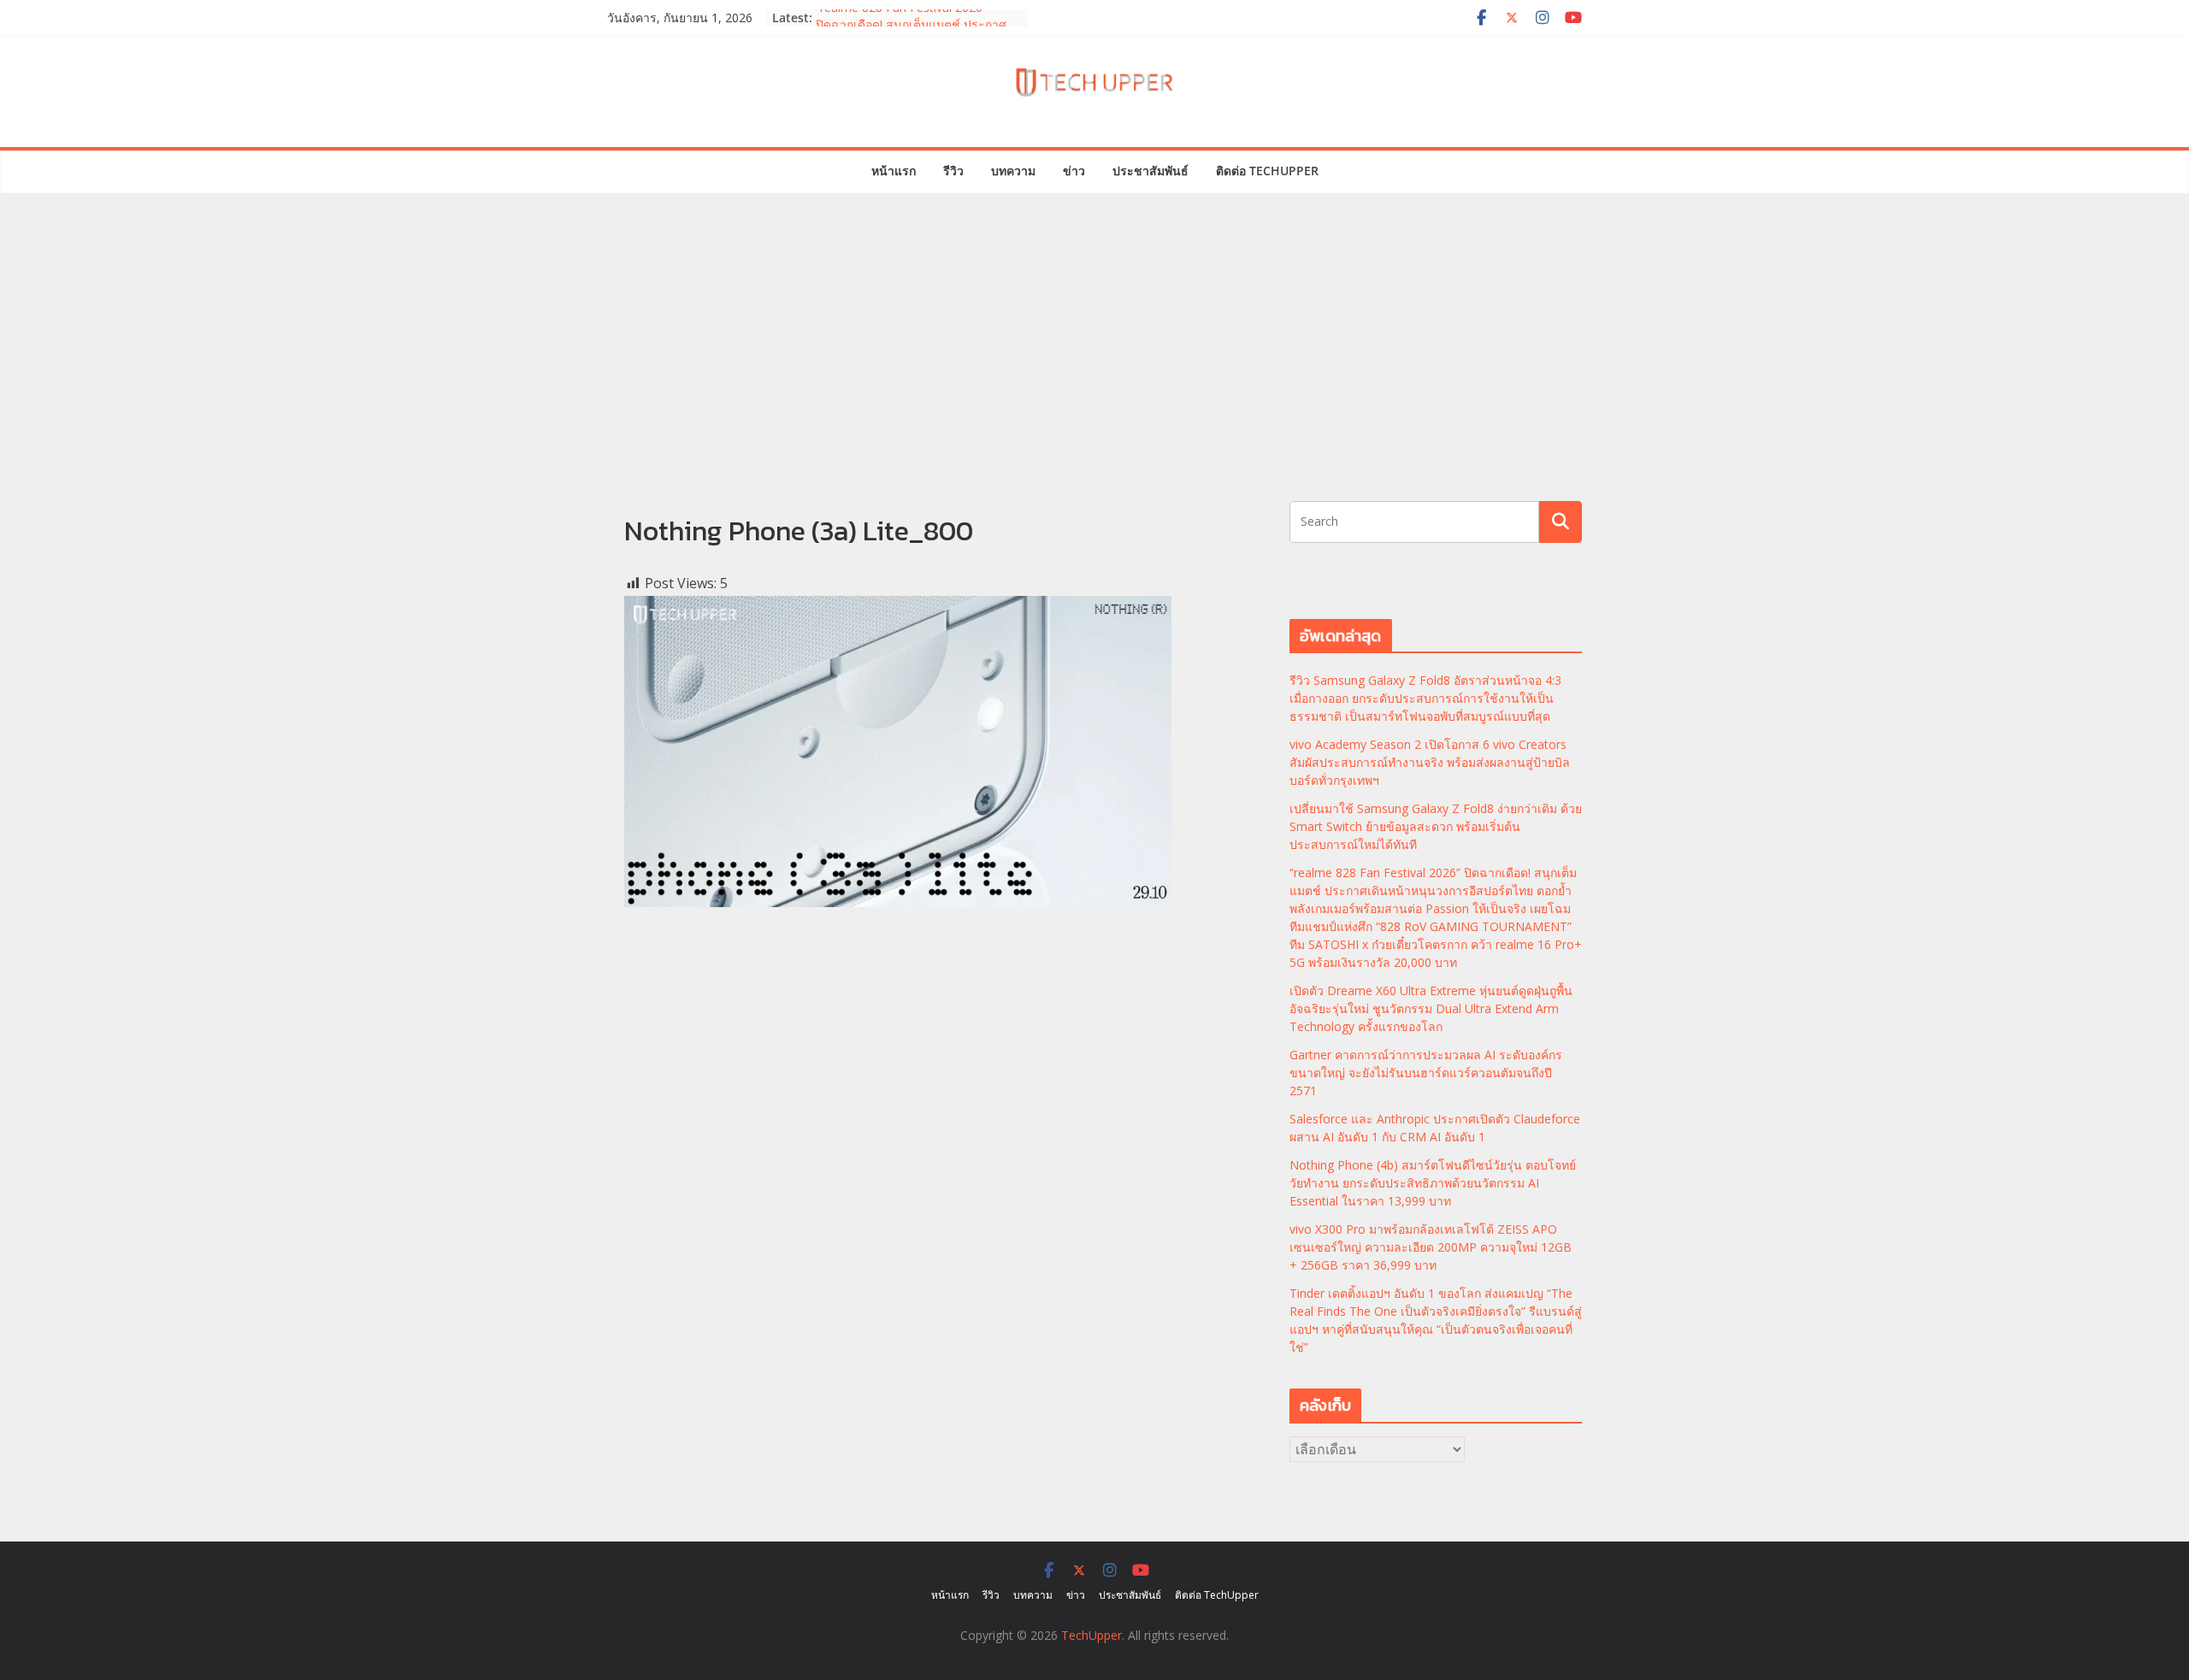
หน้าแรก (894, 171)
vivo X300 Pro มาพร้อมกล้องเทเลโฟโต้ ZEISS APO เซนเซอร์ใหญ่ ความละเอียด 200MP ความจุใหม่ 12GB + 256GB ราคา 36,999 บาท (1431, 1247)
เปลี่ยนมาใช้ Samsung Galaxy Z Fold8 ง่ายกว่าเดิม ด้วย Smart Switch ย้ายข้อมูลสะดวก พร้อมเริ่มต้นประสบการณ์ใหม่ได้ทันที (1436, 826)
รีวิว (953, 171)
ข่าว (1074, 171)
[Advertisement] (1094, 373)
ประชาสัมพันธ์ (1151, 171)
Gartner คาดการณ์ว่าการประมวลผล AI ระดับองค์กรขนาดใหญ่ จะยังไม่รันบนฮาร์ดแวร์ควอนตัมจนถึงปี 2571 (1426, 1073)
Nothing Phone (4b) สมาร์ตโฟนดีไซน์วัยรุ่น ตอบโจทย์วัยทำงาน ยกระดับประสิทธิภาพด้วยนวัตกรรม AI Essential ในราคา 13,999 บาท (1433, 1183)
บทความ (1013, 171)
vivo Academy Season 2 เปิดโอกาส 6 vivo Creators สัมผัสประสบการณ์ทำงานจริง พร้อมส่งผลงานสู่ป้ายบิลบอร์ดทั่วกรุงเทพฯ (1430, 762)
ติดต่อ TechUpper (1267, 171)
